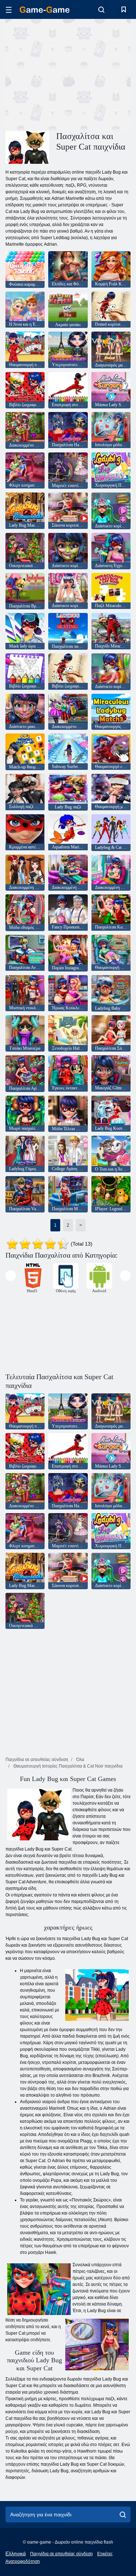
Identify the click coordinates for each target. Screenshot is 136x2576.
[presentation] (11, 1276)
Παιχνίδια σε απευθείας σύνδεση (61, 2554)
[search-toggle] (101, 9)
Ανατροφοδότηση (23, 2561)
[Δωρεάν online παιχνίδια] (45, 10)
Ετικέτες (105, 2554)
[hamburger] (9, 10)
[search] (123, 2514)
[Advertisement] (67, 74)
